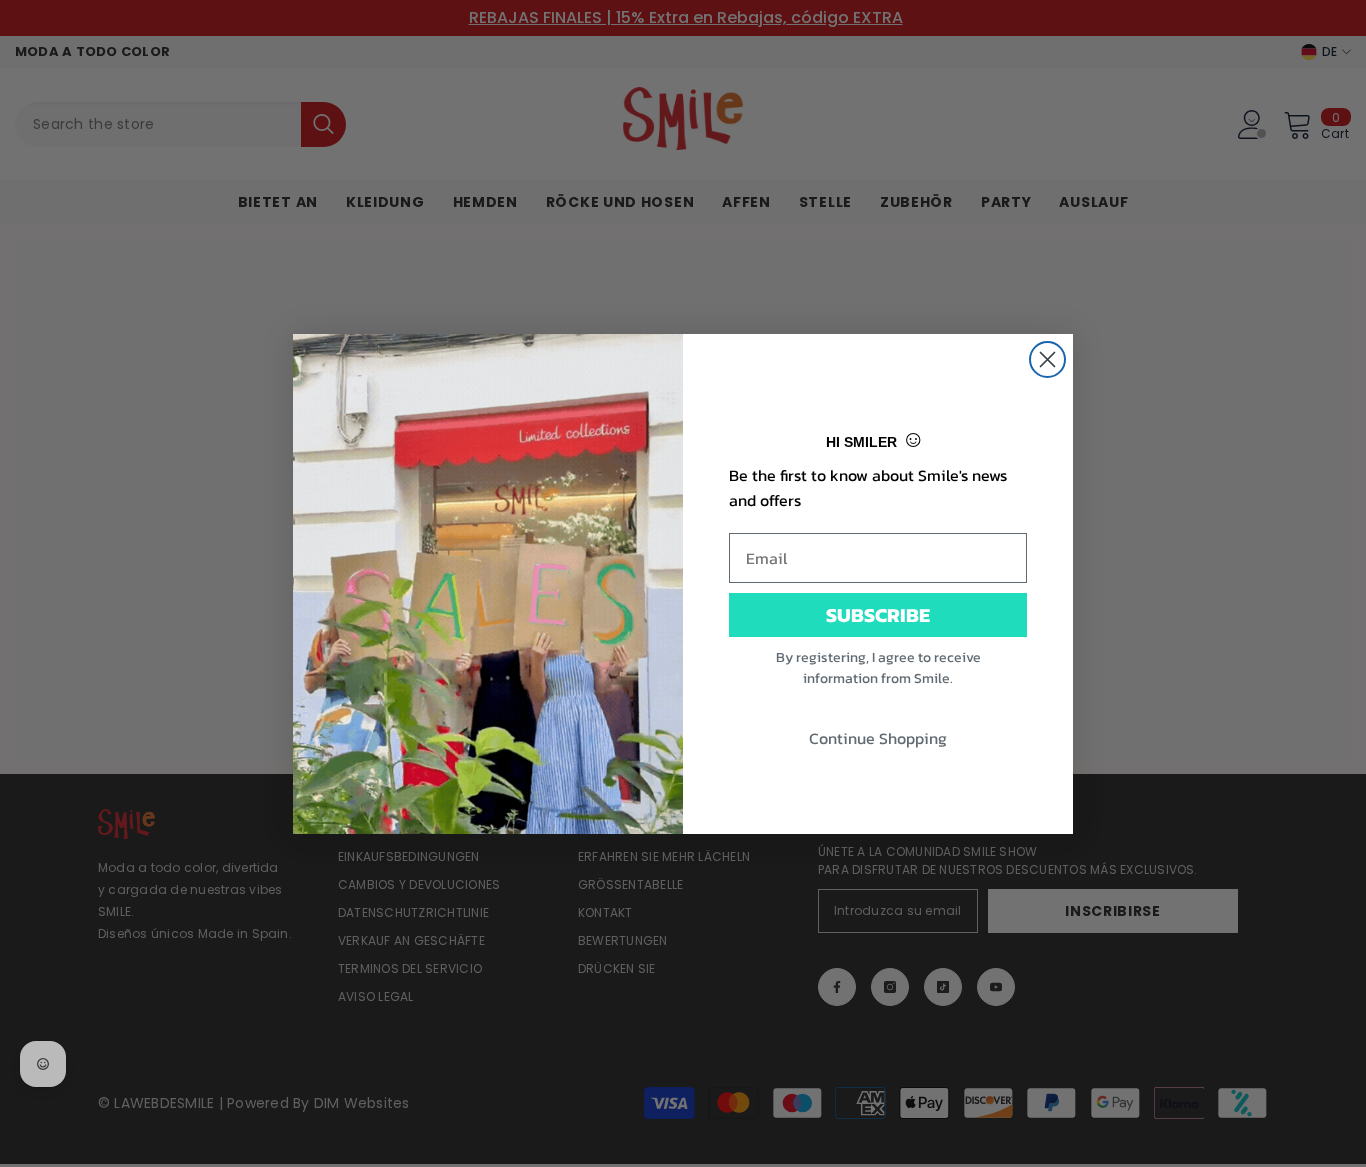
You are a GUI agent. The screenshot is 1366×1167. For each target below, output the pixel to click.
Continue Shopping (878, 738)
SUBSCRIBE (878, 615)
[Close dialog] (1047, 359)
